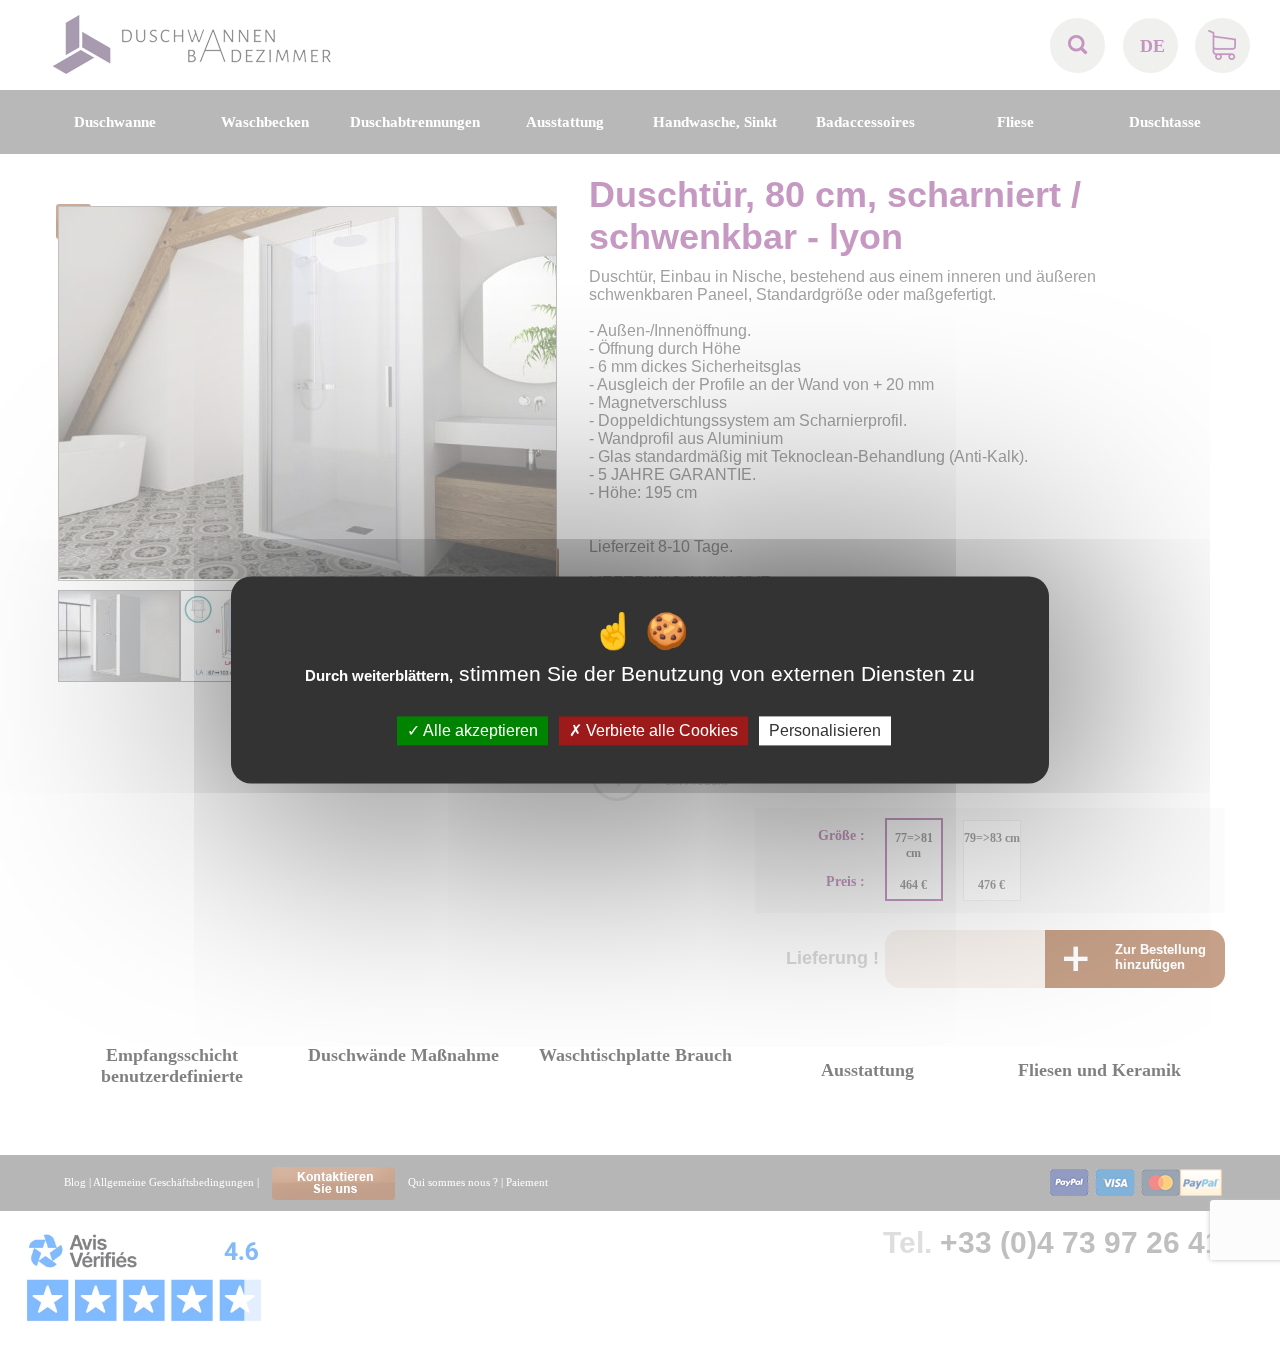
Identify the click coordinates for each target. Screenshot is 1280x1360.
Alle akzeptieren (479, 730)
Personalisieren (825, 730)
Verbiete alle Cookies (660, 730)
